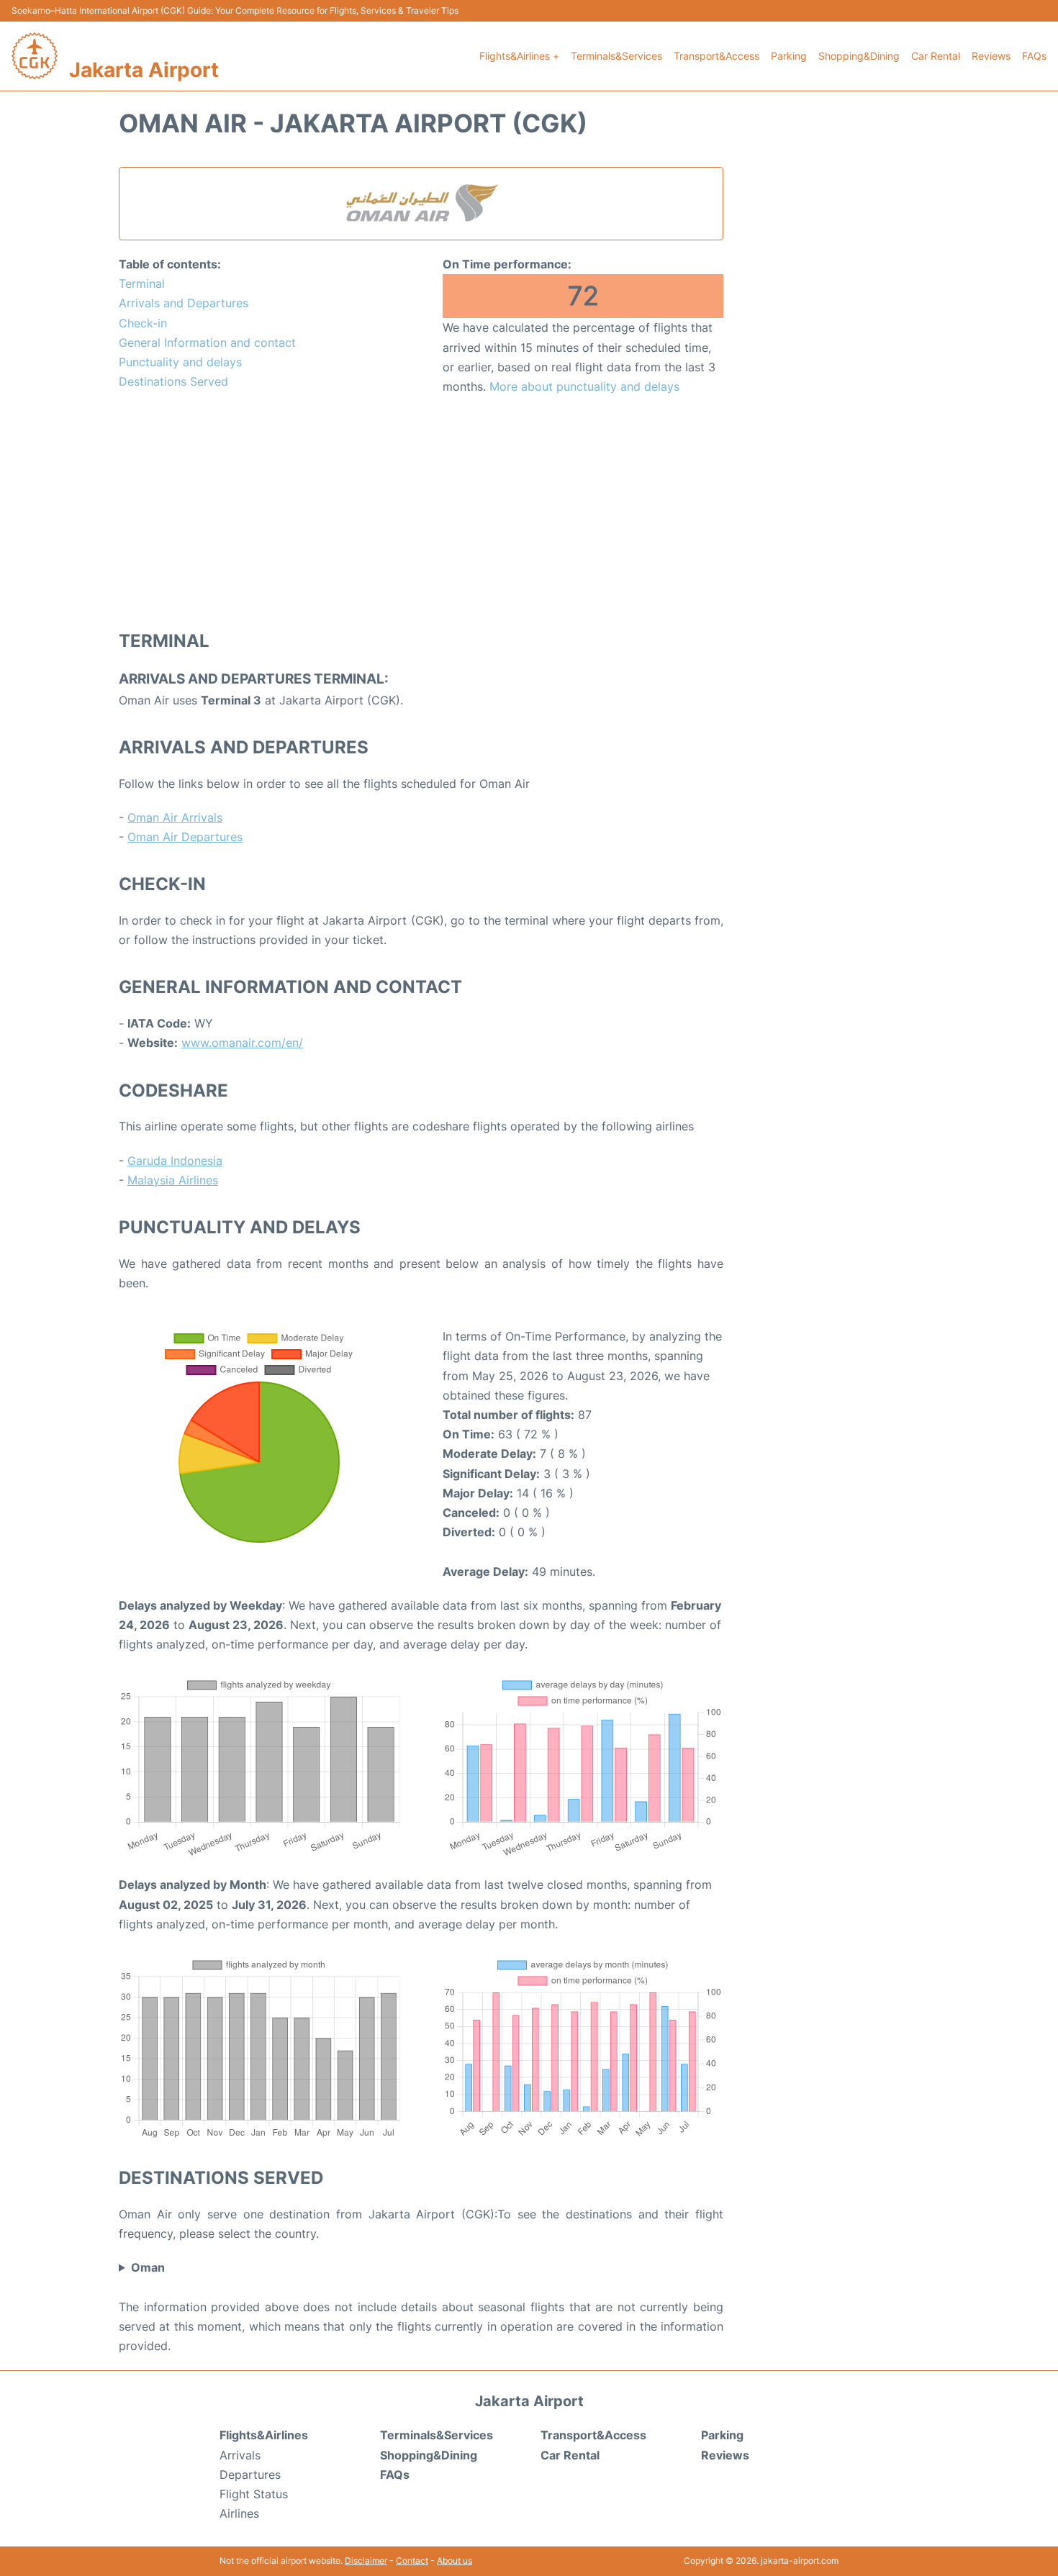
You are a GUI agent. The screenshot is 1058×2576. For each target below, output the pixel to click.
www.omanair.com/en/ (242, 1043)
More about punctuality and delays (584, 386)
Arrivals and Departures (184, 303)
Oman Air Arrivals (175, 817)
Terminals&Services (616, 56)
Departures (250, 2475)
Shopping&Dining (859, 56)
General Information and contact (207, 343)
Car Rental (936, 56)
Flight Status (254, 2494)
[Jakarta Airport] (35, 56)
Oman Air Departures (185, 837)
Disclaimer (366, 2561)
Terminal (142, 284)
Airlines (239, 2513)
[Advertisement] (421, 512)
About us (455, 2561)
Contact (412, 2561)
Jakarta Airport (144, 70)
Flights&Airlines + (519, 56)
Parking (789, 56)
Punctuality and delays (180, 362)
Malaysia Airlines (173, 1180)
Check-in (143, 323)
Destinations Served (173, 381)
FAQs (1034, 56)
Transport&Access (716, 56)
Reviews (991, 56)
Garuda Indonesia (175, 1161)
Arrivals (240, 2455)
